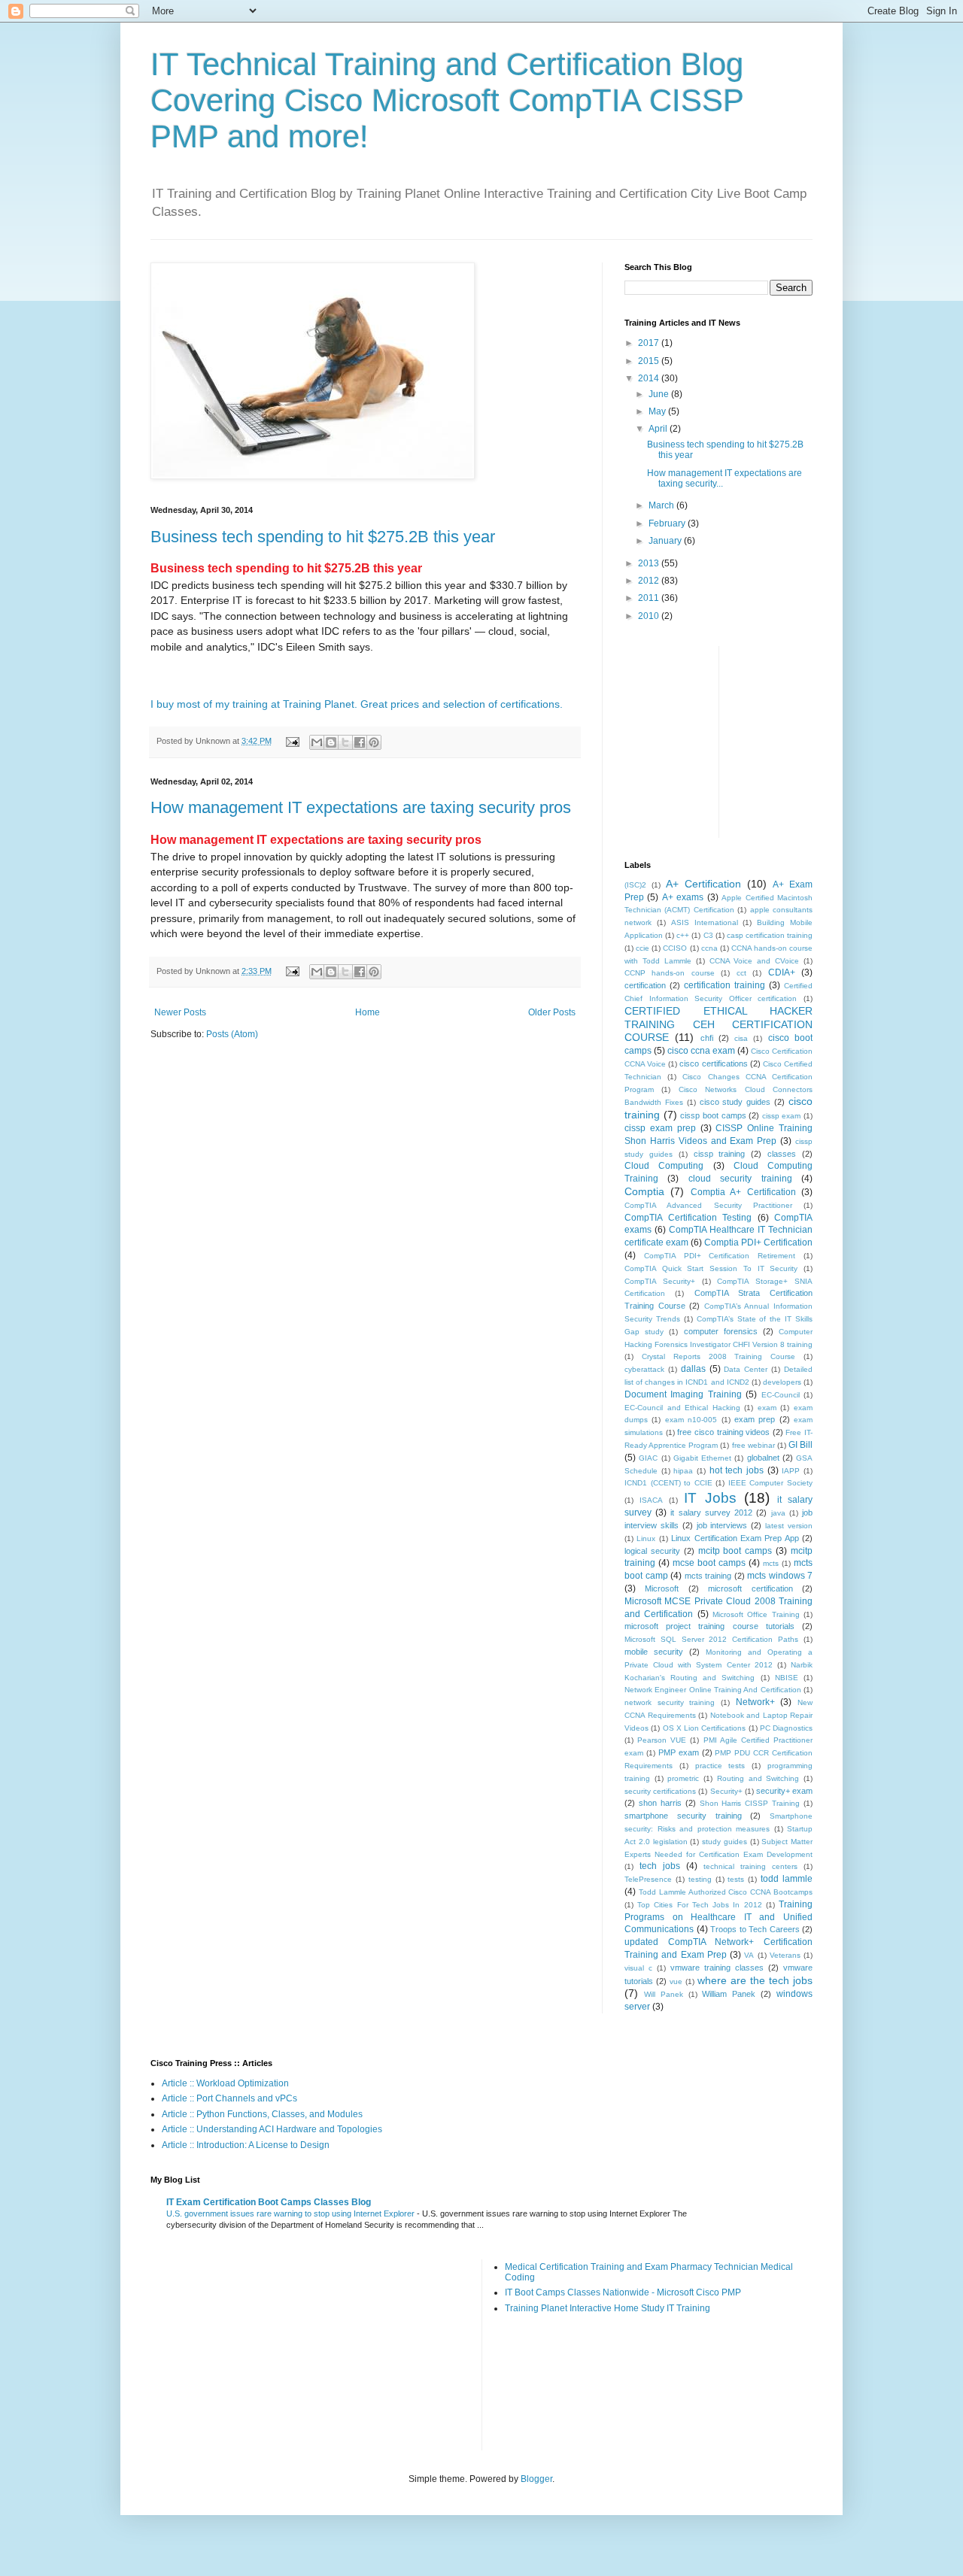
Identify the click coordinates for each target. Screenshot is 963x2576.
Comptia (644, 1191)
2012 (650, 581)
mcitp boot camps (735, 1551)
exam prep (755, 1419)
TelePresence (648, 1879)
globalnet (763, 1458)
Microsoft (662, 1588)
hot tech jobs (737, 1470)
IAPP (791, 1471)
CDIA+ (782, 972)
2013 (650, 563)
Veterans (785, 1955)
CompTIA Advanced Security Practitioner (708, 1205)
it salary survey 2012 (711, 1513)
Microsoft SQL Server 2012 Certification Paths (711, 1639)
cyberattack (644, 1369)
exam (767, 1408)
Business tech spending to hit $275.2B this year (323, 537)
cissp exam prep (660, 1128)
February (668, 523)
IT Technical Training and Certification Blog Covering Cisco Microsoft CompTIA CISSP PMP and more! (447, 100)
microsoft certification (750, 1588)
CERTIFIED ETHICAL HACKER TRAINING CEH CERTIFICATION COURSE (718, 1024)
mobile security (654, 1652)
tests (736, 1879)
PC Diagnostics (786, 1728)
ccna (709, 948)
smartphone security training (683, 1816)
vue (676, 1981)
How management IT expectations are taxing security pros (361, 807)
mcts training (708, 1576)
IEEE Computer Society (770, 1483)
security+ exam (784, 1791)
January (666, 541)
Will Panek (664, 1994)
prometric (683, 1778)
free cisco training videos (723, 1432)
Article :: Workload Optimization (225, 2083)
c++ (683, 935)
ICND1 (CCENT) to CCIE (668, 1483)
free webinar (753, 1445)
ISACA (651, 1500)
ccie (643, 948)
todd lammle (787, 1879)
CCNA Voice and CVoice (755, 961)
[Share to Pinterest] (374, 742)
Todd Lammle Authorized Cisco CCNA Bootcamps (726, 1892)
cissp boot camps (713, 1115)
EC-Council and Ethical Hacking (682, 1408)
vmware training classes (717, 1968)
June (660, 394)
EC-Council (781, 1395)
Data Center (746, 1369)
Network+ (755, 1702)
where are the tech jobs (755, 1980)
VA (749, 1955)
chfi (707, 1038)
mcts (771, 1563)
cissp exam (782, 1116)
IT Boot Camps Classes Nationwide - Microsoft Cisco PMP (623, 2292)
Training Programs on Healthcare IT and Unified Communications (718, 1917)
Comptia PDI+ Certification (758, 1242)
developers (782, 1382)
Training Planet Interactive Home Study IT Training (608, 2308)
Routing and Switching (758, 1778)
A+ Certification (703, 884)
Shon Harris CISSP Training (750, 1803)
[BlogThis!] (331, 742)
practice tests (720, 1766)
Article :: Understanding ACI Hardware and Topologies (272, 2129)
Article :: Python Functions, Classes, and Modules (262, 2114)
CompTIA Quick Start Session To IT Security (711, 1268)
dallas (693, 1369)
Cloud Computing (664, 1166)
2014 (650, 378)
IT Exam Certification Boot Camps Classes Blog (269, 2202)
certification (645, 985)
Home (368, 1012)
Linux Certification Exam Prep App (735, 1538)
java (778, 1513)
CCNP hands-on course (670, 973)
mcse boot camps (709, 1563)
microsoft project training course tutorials (709, 1626)
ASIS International (705, 922)
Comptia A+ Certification (743, 1192)
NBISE (787, 1678)
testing (700, 1879)
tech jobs (660, 1866)
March (662, 505)
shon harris (660, 1803)
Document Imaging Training (683, 1394)
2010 (650, 616)
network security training (670, 1702)
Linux (646, 1538)
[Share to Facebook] (360, 742)
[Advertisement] (843, 740)
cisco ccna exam (701, 1051)
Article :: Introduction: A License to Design (246, 2145)
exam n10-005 (691, 1420)
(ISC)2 (635, 885)
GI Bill (800, 1445)
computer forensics (721, 1331)
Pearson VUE (662, 1740)
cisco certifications (713, 1063)
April (659, 429)
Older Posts (552, 1012)
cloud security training (740, 1179)
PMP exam (679, 1752)
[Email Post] (292, 741)
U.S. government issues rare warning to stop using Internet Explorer (292, 2213)
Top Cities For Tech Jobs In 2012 (699, 1905)
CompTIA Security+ (660, 1281)
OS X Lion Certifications (705, 1728)
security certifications (660, 1791)
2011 (650, 598)
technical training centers (750, 1866)
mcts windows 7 (780, 1576)
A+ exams (683, 897)
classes (782, 1154)
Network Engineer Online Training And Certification (713, 1690)
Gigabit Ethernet (702, 1458)
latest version (789, 1526)
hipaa (683, 1471)
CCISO (675, 948)
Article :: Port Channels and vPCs (229, 2098)
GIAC (648, 1458)
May (658, 411)
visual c (638, 1968)
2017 (650, 343)
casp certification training (770, 935)
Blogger (536, 2479)
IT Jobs (710, 1498)
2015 (650, 361)
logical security (652, 1551)
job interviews (722, 1525)
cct (741, 973)
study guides (725, 1842)
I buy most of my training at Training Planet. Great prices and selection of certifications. (357, 704)
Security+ (726, 1791)
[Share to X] (345, 742)
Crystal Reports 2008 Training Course (718, 1356)
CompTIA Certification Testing (688, 1218)
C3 (708, 935)
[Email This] (317, 742)
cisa (741, 1038)
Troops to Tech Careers (755, 1929)
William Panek (729, 1994)
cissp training (720, 1154)
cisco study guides (735, 1102)
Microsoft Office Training (756, 1614)
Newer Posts (180, 1012)
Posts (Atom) (232, 1034)
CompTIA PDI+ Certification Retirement (720, 1256)
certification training (725, 985)
